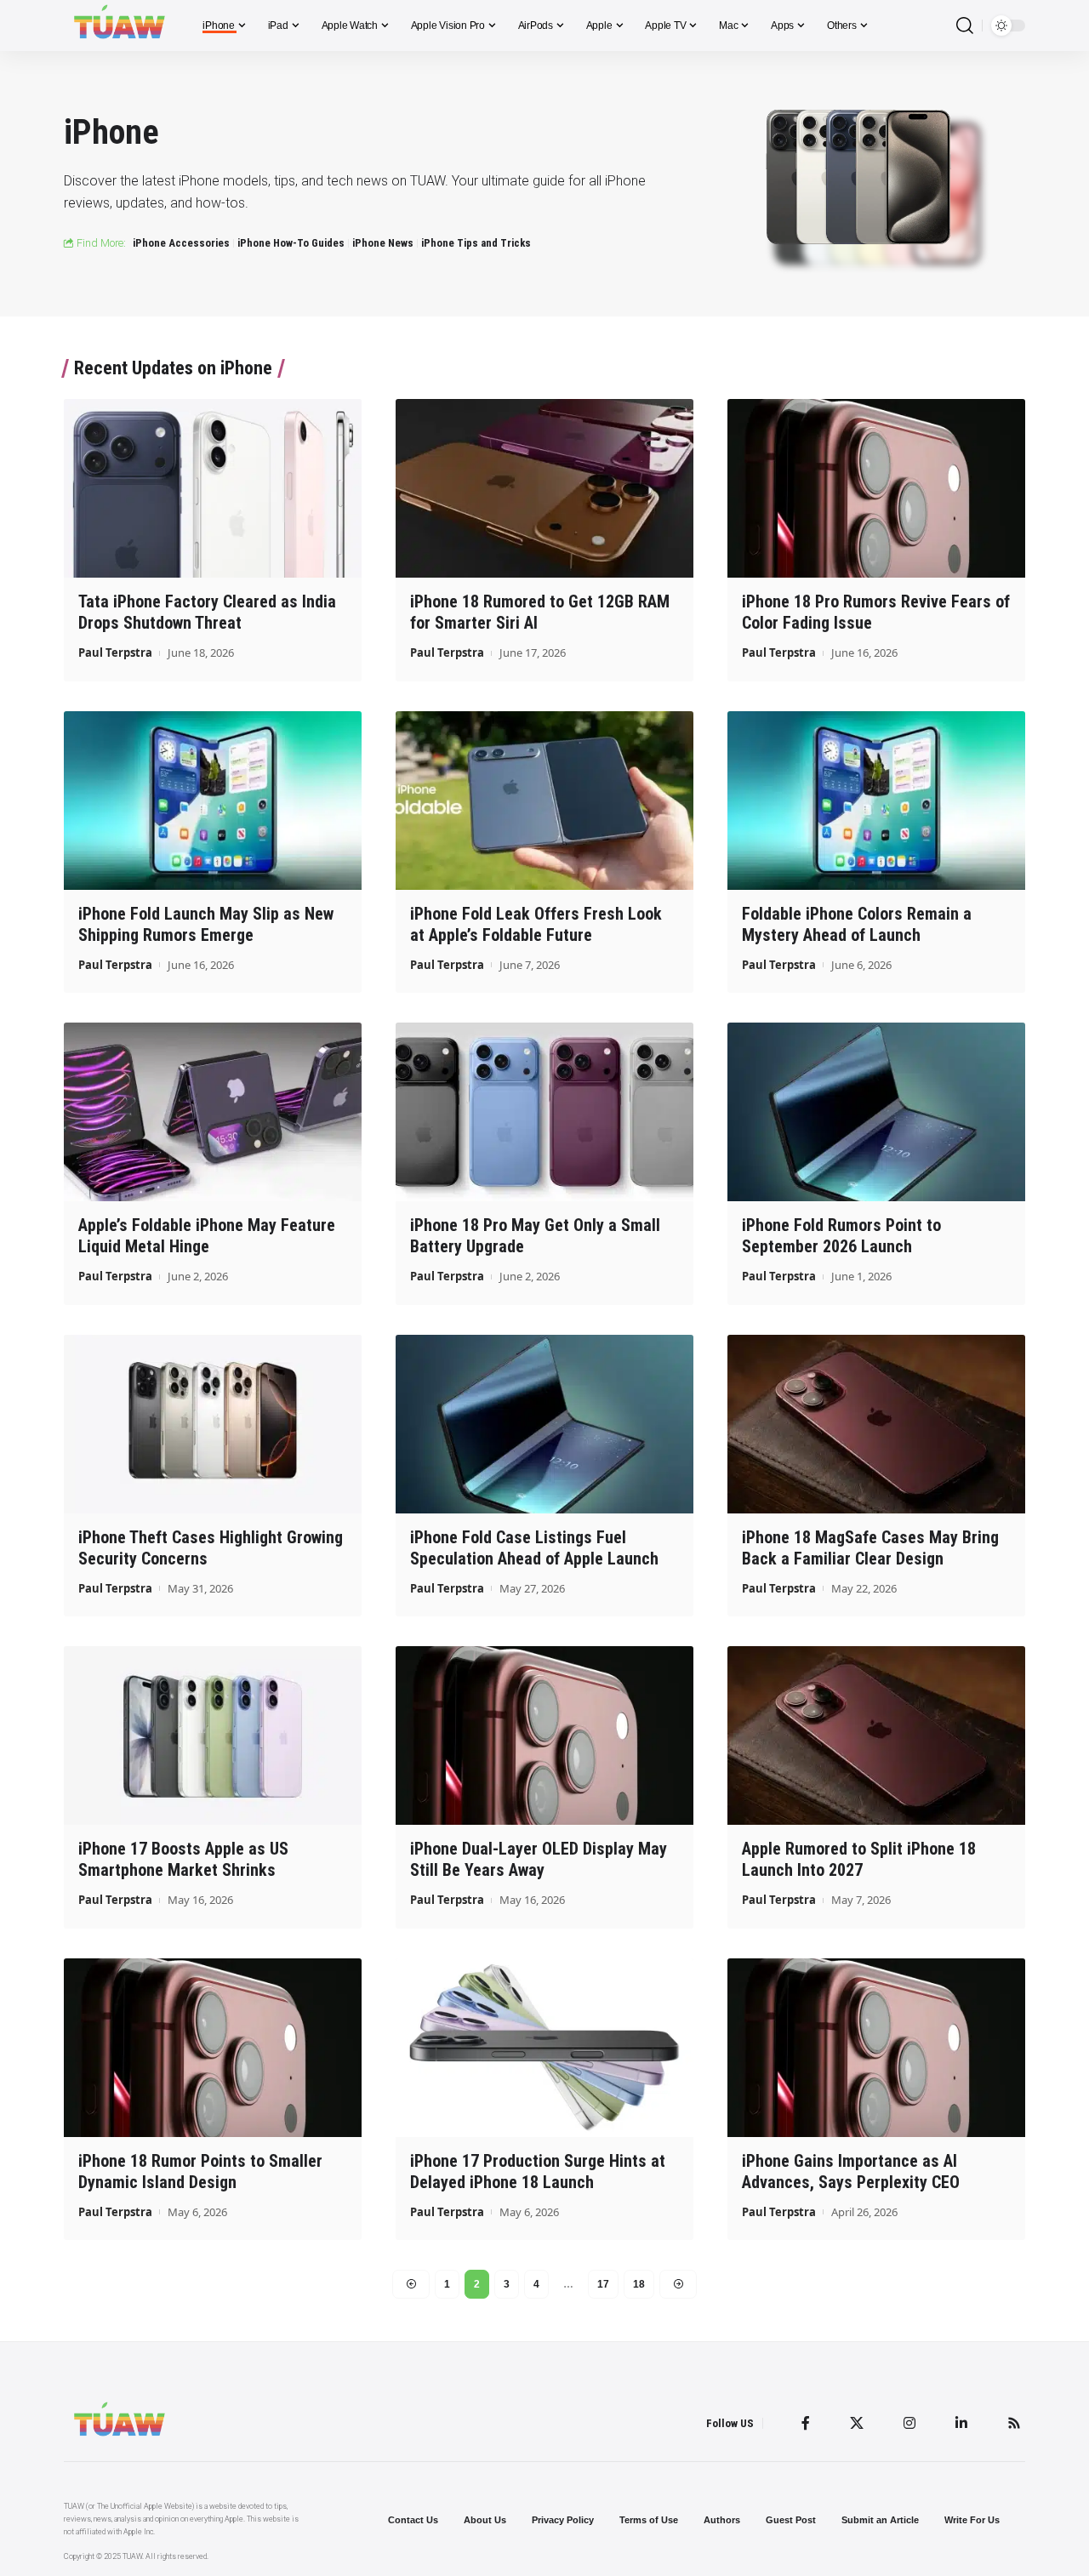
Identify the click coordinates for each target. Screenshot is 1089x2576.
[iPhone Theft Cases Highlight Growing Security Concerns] (213, 1424)
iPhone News (383, 243)
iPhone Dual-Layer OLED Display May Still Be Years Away (539, 1859)
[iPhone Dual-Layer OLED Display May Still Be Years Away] (544, 1735)
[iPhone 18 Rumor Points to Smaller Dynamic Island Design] (213, 2048)
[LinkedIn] (961, 2423)
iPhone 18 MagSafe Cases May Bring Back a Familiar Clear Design (870, 1548)
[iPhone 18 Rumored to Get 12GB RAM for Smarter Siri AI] (544, 488)
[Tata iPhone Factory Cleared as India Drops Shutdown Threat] (213, 488)
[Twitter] (857, 2423)
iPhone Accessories (181, 243)
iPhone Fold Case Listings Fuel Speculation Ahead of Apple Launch (534, 1548)
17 (603, 2284)
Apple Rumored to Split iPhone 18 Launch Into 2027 (859, 1859)
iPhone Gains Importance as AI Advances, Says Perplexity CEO (851, 2171)
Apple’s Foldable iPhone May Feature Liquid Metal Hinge (207, 1236)
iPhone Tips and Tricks (476, 243)
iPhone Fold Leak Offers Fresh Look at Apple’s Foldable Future (536, 924)
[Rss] (1014, 2423)
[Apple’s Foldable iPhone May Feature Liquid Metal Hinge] (213, 1112)
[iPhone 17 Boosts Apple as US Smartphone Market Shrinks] (213, 1735)
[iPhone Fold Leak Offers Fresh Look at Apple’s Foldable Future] (544, 801)
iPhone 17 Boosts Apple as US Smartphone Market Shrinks (183, 1859)
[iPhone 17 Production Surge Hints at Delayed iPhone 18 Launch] (544, 2048)
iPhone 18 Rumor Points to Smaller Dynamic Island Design (200, 2171)
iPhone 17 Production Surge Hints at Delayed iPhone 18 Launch (538, 2171)
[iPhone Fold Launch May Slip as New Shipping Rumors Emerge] (213, 801)
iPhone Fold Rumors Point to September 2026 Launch (841, 1236)
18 (639, 2284)
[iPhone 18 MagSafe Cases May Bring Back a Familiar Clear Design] (876, 1424)
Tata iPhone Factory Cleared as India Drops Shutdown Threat (207, 612)
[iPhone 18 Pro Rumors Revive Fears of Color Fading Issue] (876, 488)
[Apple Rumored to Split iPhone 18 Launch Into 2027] (876, 1735)
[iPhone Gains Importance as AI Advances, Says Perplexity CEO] (876, 2048)
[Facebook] (806, 2423)
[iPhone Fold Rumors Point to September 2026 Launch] (876, 1112)
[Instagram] (909, 2423)
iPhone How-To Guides (291, 243)
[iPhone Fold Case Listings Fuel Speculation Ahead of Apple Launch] (544, 1424)
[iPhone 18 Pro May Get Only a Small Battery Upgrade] (544, 1112)
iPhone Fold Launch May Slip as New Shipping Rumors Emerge (206, 924)
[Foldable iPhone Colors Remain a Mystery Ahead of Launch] (876, 801)
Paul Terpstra (115, 653)
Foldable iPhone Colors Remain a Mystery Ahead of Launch (857, 924)
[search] (965, 26)
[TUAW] (120, 26)
